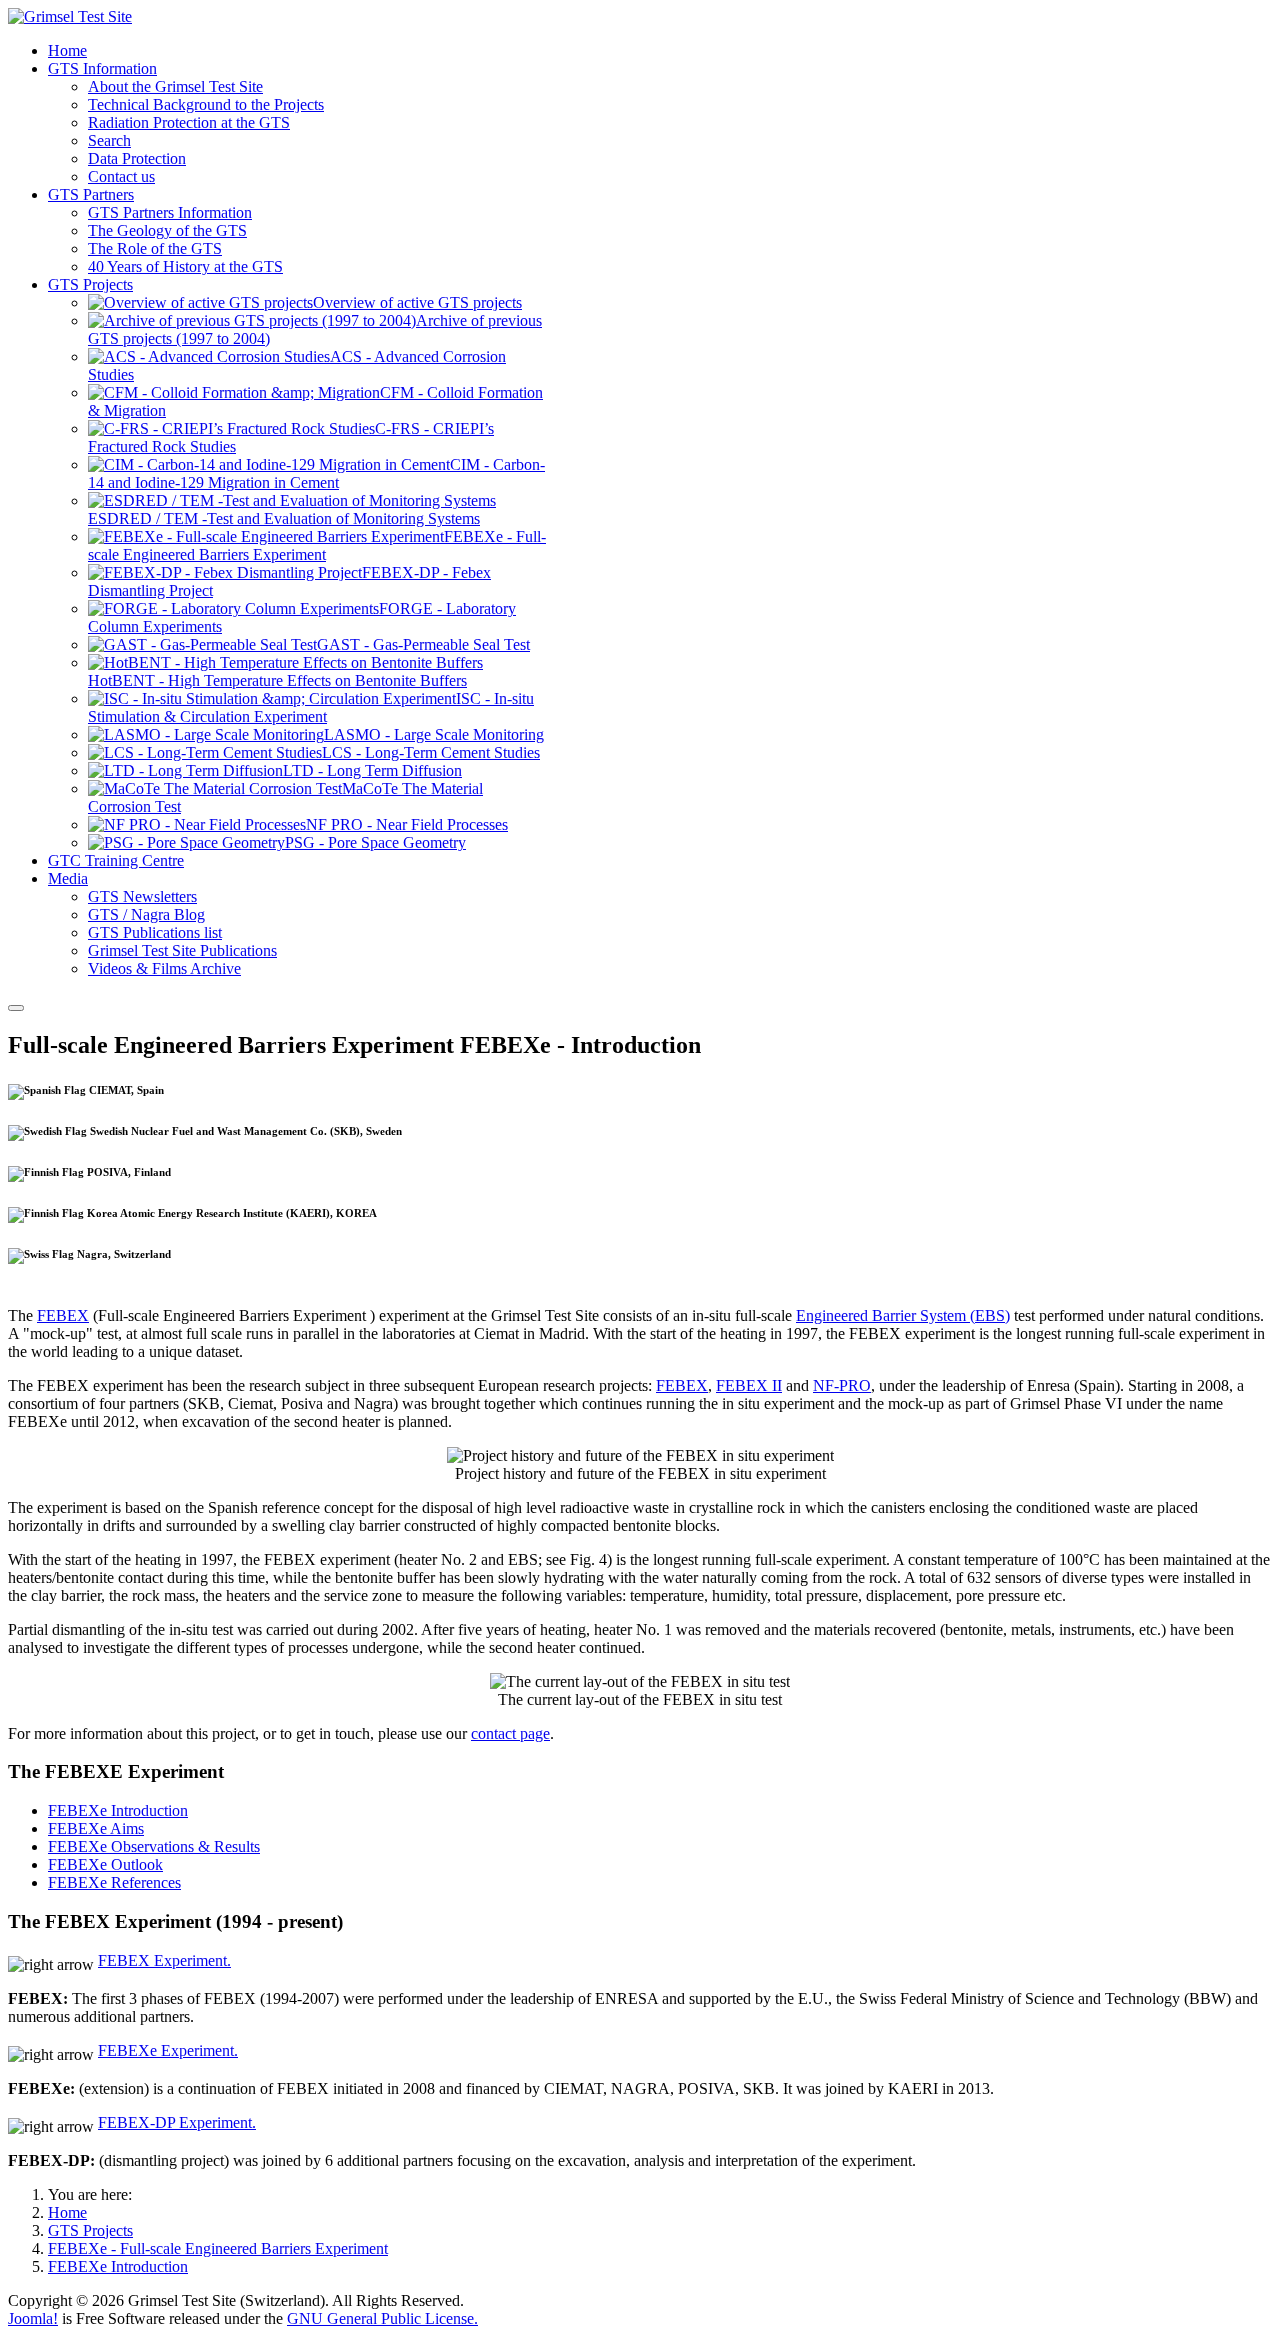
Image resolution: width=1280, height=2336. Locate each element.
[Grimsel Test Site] (70, 16)
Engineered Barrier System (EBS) (903, 1315)
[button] (102, 68)
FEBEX (63, 1315)
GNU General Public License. (382, 2318)
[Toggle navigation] (16, 1008)
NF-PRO (842, 1385)
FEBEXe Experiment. (168, 2050)
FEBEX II (749, 1385)
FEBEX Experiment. (164, 1960)
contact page (510, 1733)
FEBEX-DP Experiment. (177, 2122)
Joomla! (33, 2318)
